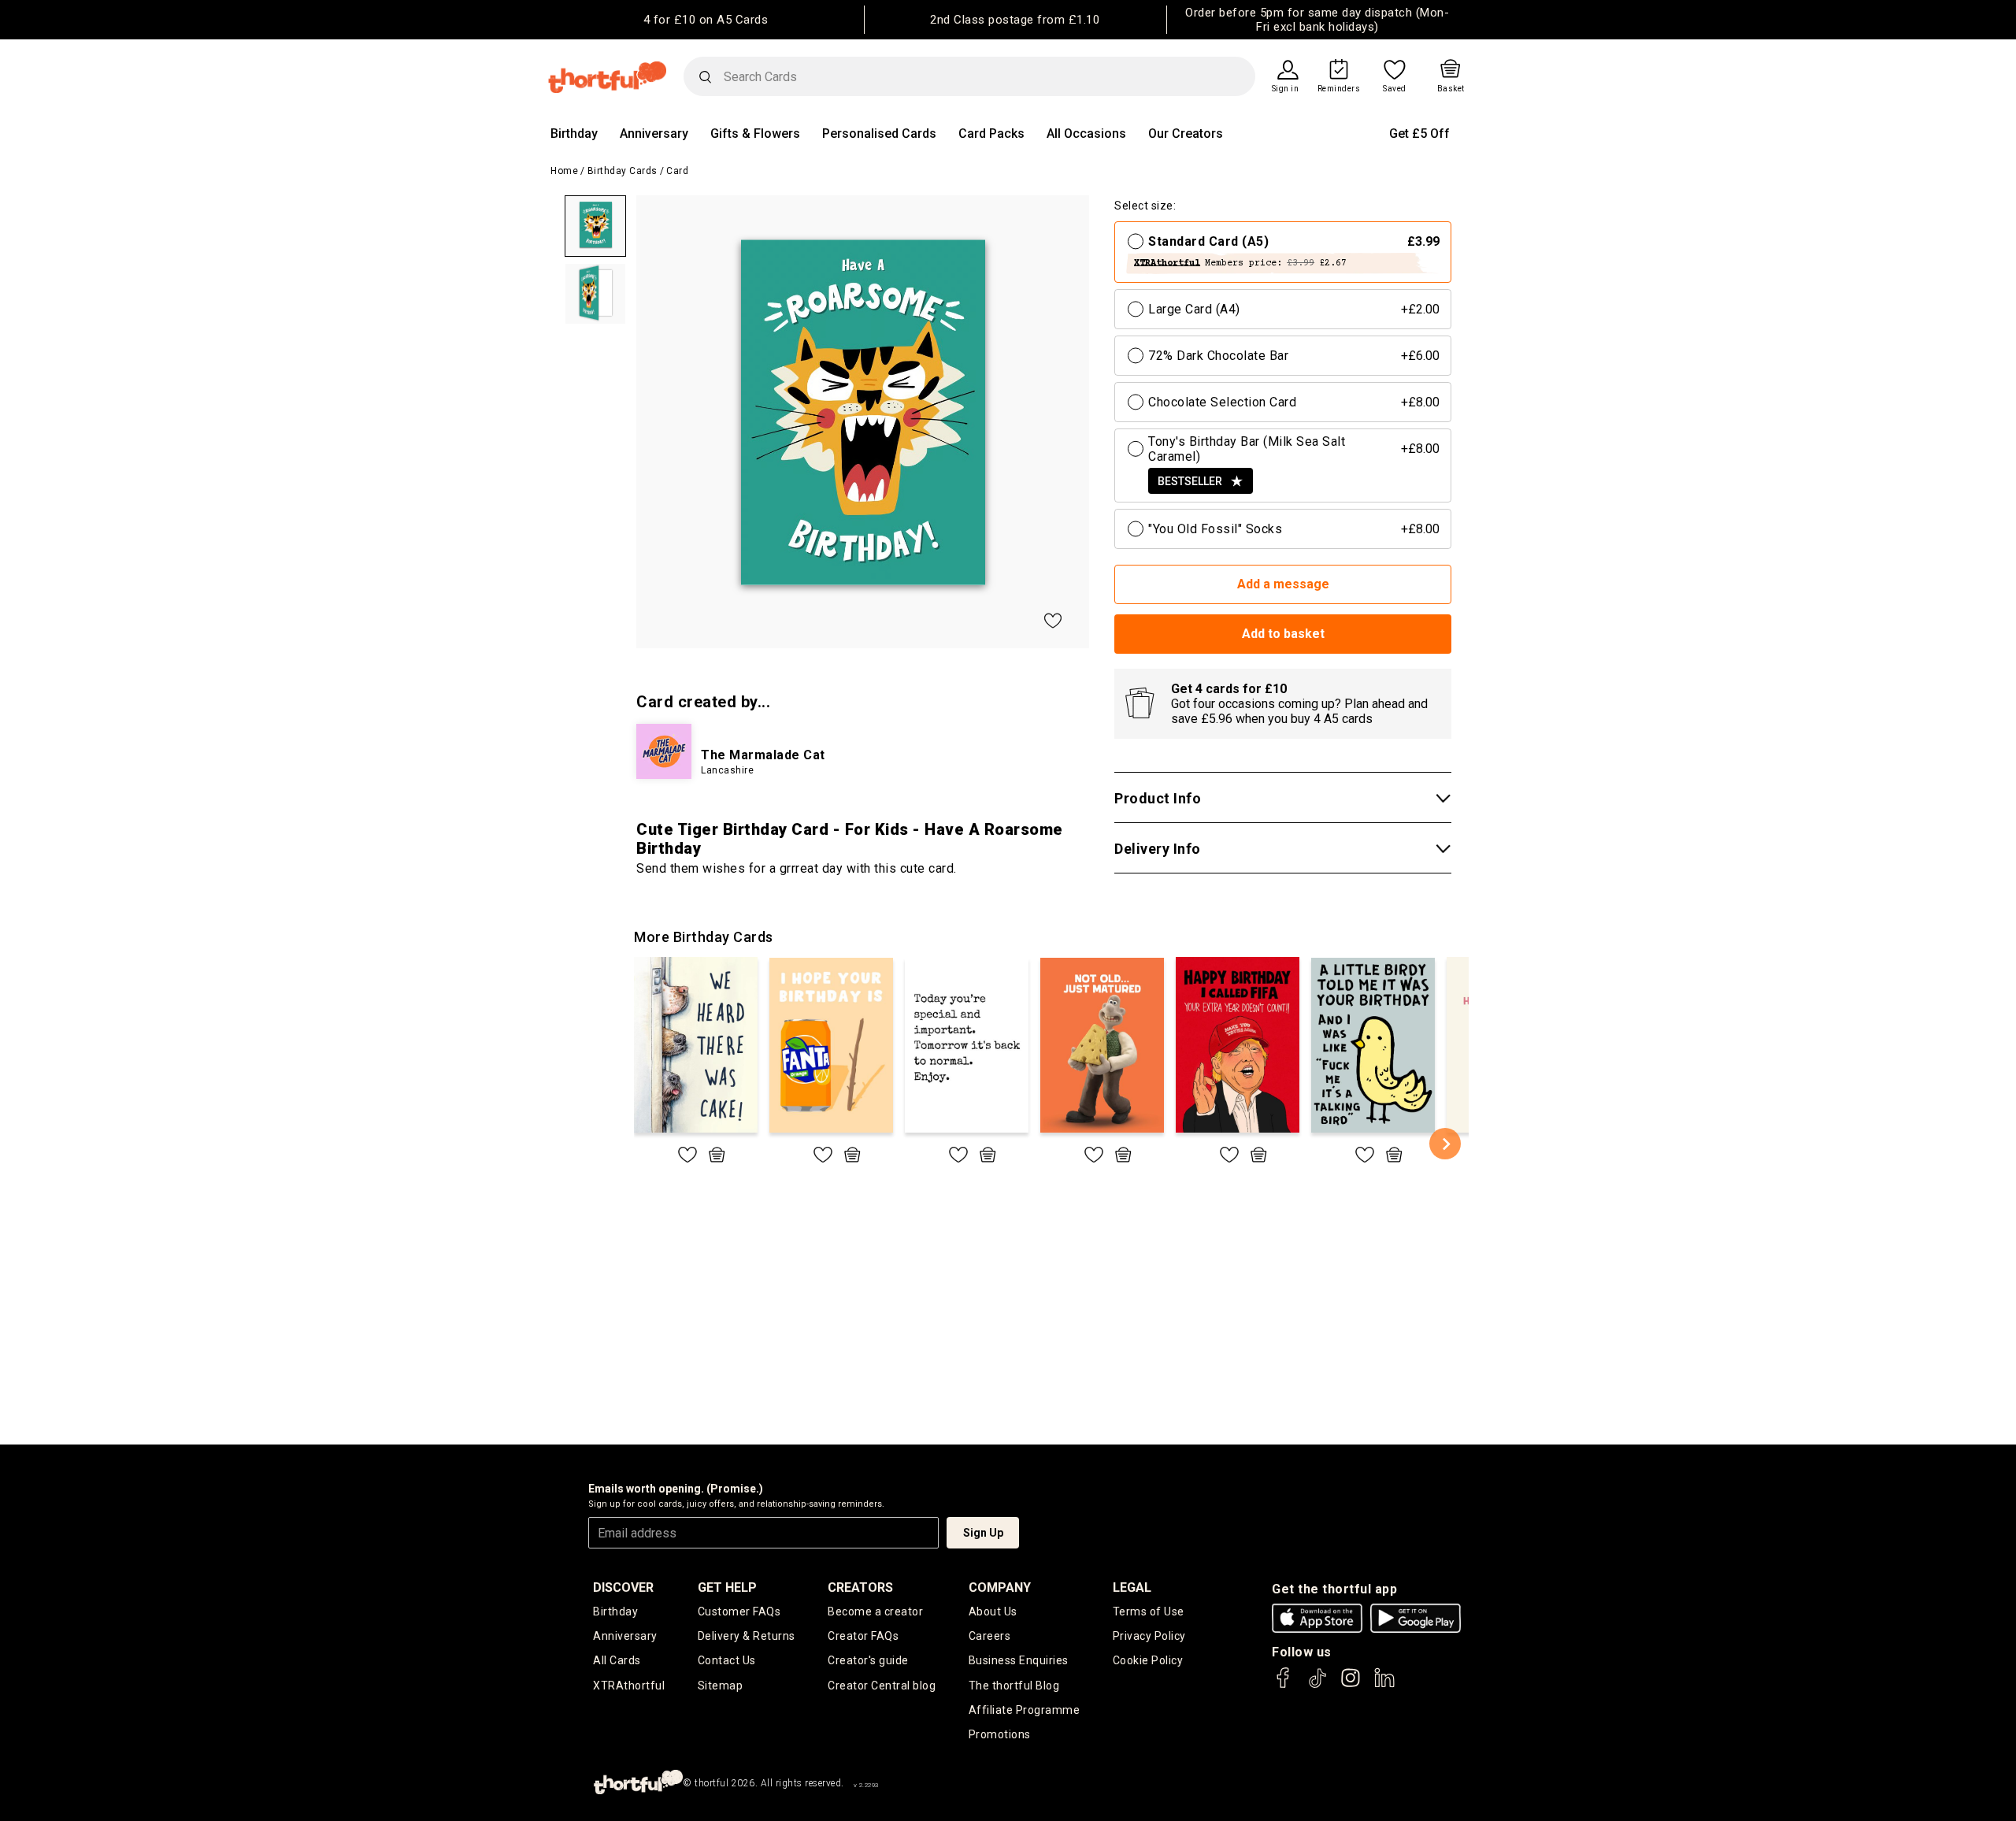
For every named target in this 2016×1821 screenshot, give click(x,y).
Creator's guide (868, 1660)
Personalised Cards (879, 134)
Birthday (574, 134)
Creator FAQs (863, 1636)
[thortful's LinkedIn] (1384, 1685)
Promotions (1000, 1734)
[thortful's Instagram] (1351, 1685)
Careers (990, 1636)
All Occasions (1086, 134)
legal (1132, 1587)
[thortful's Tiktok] (1317, 1685)
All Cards (617, 1660)
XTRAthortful (629, 1686)
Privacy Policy (1149, 1636)
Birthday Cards (623, 171)
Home (564, 171)
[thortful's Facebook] (1284, 1685)
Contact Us (727, 1660)
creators (860, 1587)
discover (623, 1587)
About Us (993, 1611)
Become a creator (875, 1611)
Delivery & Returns (747, 1636)
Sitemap (721, 1686)
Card (677, 171)
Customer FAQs (739, 1611)
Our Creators (1186, 134)
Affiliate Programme (1025, 1710)
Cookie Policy (1148, 1660)
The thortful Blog (1014, 1686)
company (1000, 1587)
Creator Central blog (882, 1686)
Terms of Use (1149, 1611)
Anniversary (654, 134)
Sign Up (983, 1533)
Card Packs (991, 134)
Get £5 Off (1419, 134)
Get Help (727, 1587)
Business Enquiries (1019, 1660)
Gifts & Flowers (755, 134)
